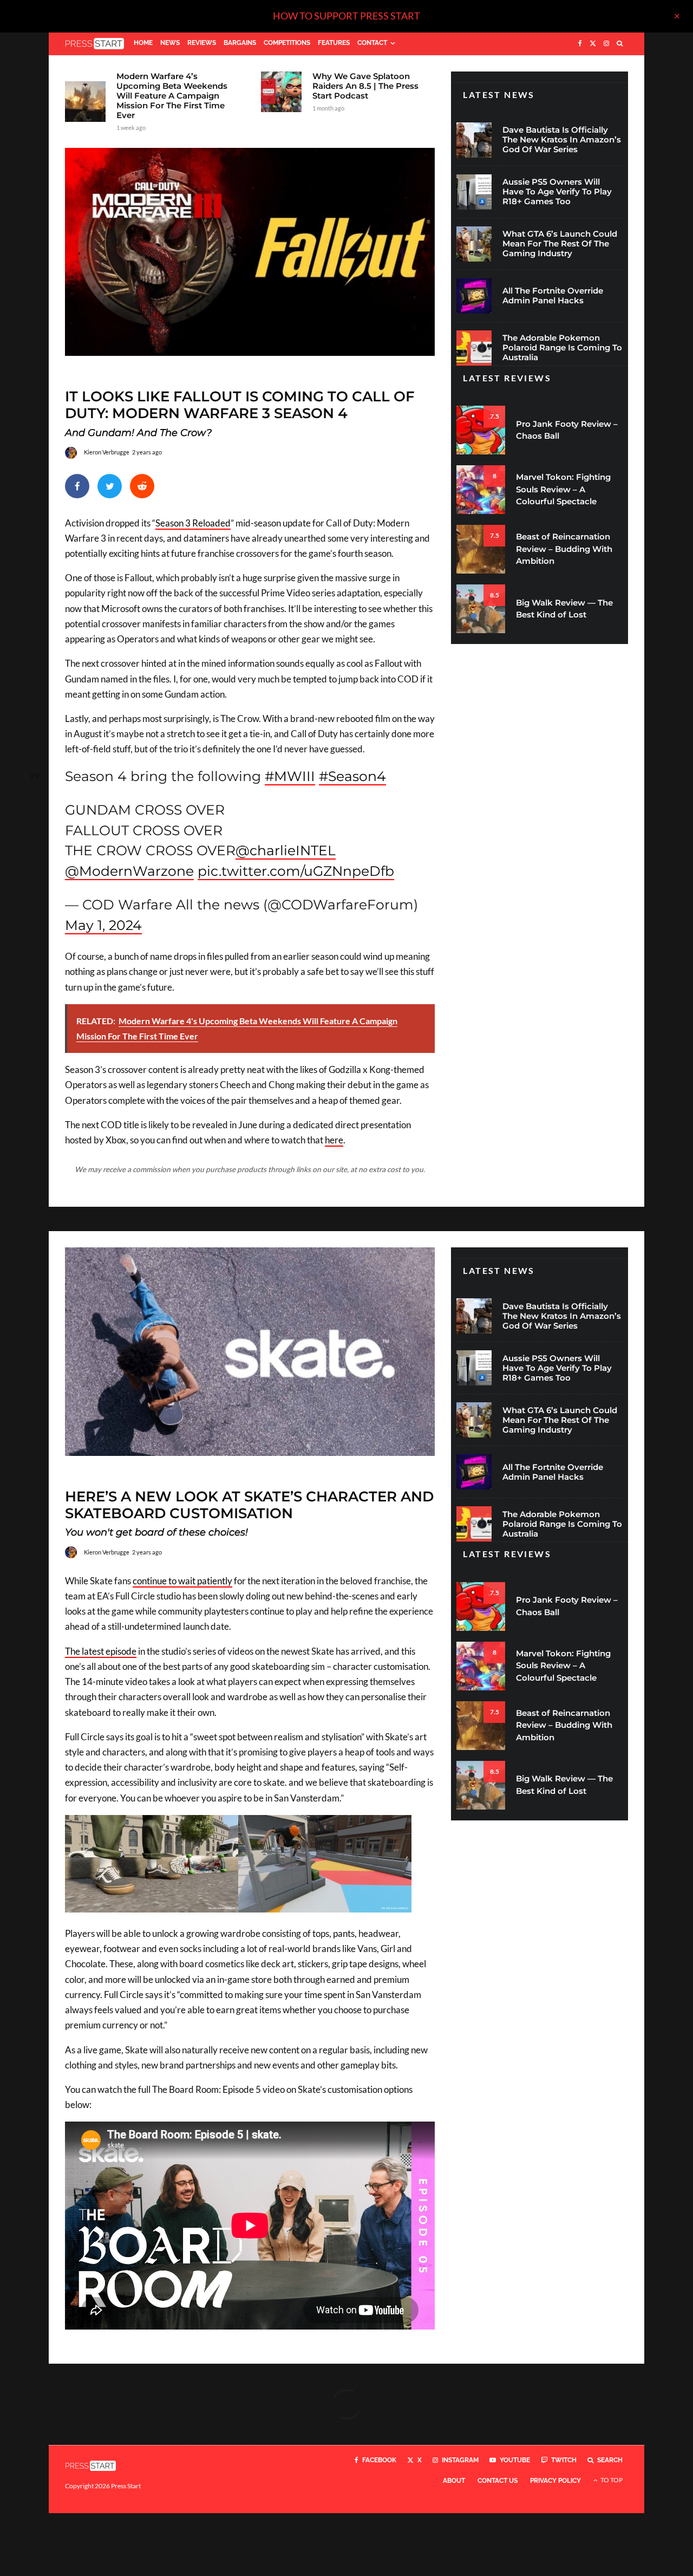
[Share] (77, 486)
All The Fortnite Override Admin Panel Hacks (553, 296)
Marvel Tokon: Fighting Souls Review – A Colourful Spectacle (563, 489)
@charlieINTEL (286, 850)
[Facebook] (580, 44)
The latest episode (101, 1651)
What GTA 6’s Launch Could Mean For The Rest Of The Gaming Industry (560, 244)
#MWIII (290, 776)
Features (334, 43)
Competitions (287, 43)
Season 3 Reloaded (193, 523)
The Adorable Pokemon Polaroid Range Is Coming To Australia (562, 348)
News (170, 43)
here (334, 1140)
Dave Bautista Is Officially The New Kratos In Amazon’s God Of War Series (562, 140)
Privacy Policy (555, 2481)
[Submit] (142, 486)
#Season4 (352, 776)
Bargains (240, 43)
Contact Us (498, 2481)
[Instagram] (606, 44)
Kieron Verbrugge (107, 452)
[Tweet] (110, 486)
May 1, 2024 (103, 925)
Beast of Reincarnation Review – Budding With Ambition (564, 549)
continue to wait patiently (182, 1581)
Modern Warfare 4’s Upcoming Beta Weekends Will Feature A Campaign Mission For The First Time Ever (172, 96)
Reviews (202, 43)
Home (143, 43)
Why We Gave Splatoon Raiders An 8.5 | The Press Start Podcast (365, 86)
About (454, 2481)
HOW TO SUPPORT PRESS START (346, 16)
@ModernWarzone (129, 871)
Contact (372, 43)
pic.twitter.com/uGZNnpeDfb (296, 871)
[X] (593, 44)
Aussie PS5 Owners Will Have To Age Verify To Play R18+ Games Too (557, 192)
